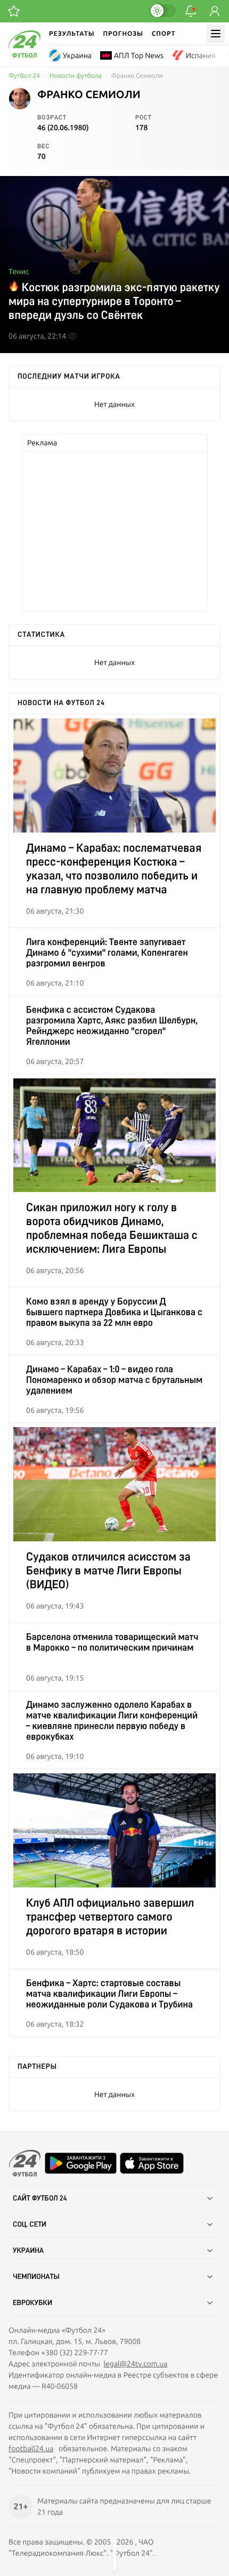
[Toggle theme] (162, 11)
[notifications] (191, 11)
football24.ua (31, 2449)
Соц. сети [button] (30, 2225)
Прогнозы (123, 33)
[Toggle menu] (216, 34)
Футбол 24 (24, 76)
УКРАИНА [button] (28, 2251)
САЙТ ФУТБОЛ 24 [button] (40, 2198)
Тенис (19, 271)
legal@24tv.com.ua (135, 2364)
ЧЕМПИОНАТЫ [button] (36, 2277)
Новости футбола (76, 76)
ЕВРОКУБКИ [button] (32, 2303)
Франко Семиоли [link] (137, 76)
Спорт (164, 33)
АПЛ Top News (139, 55)
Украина (77, 55)
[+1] (14, 11)
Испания (201, 55)
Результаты (72, 33)
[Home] (24, 55)
